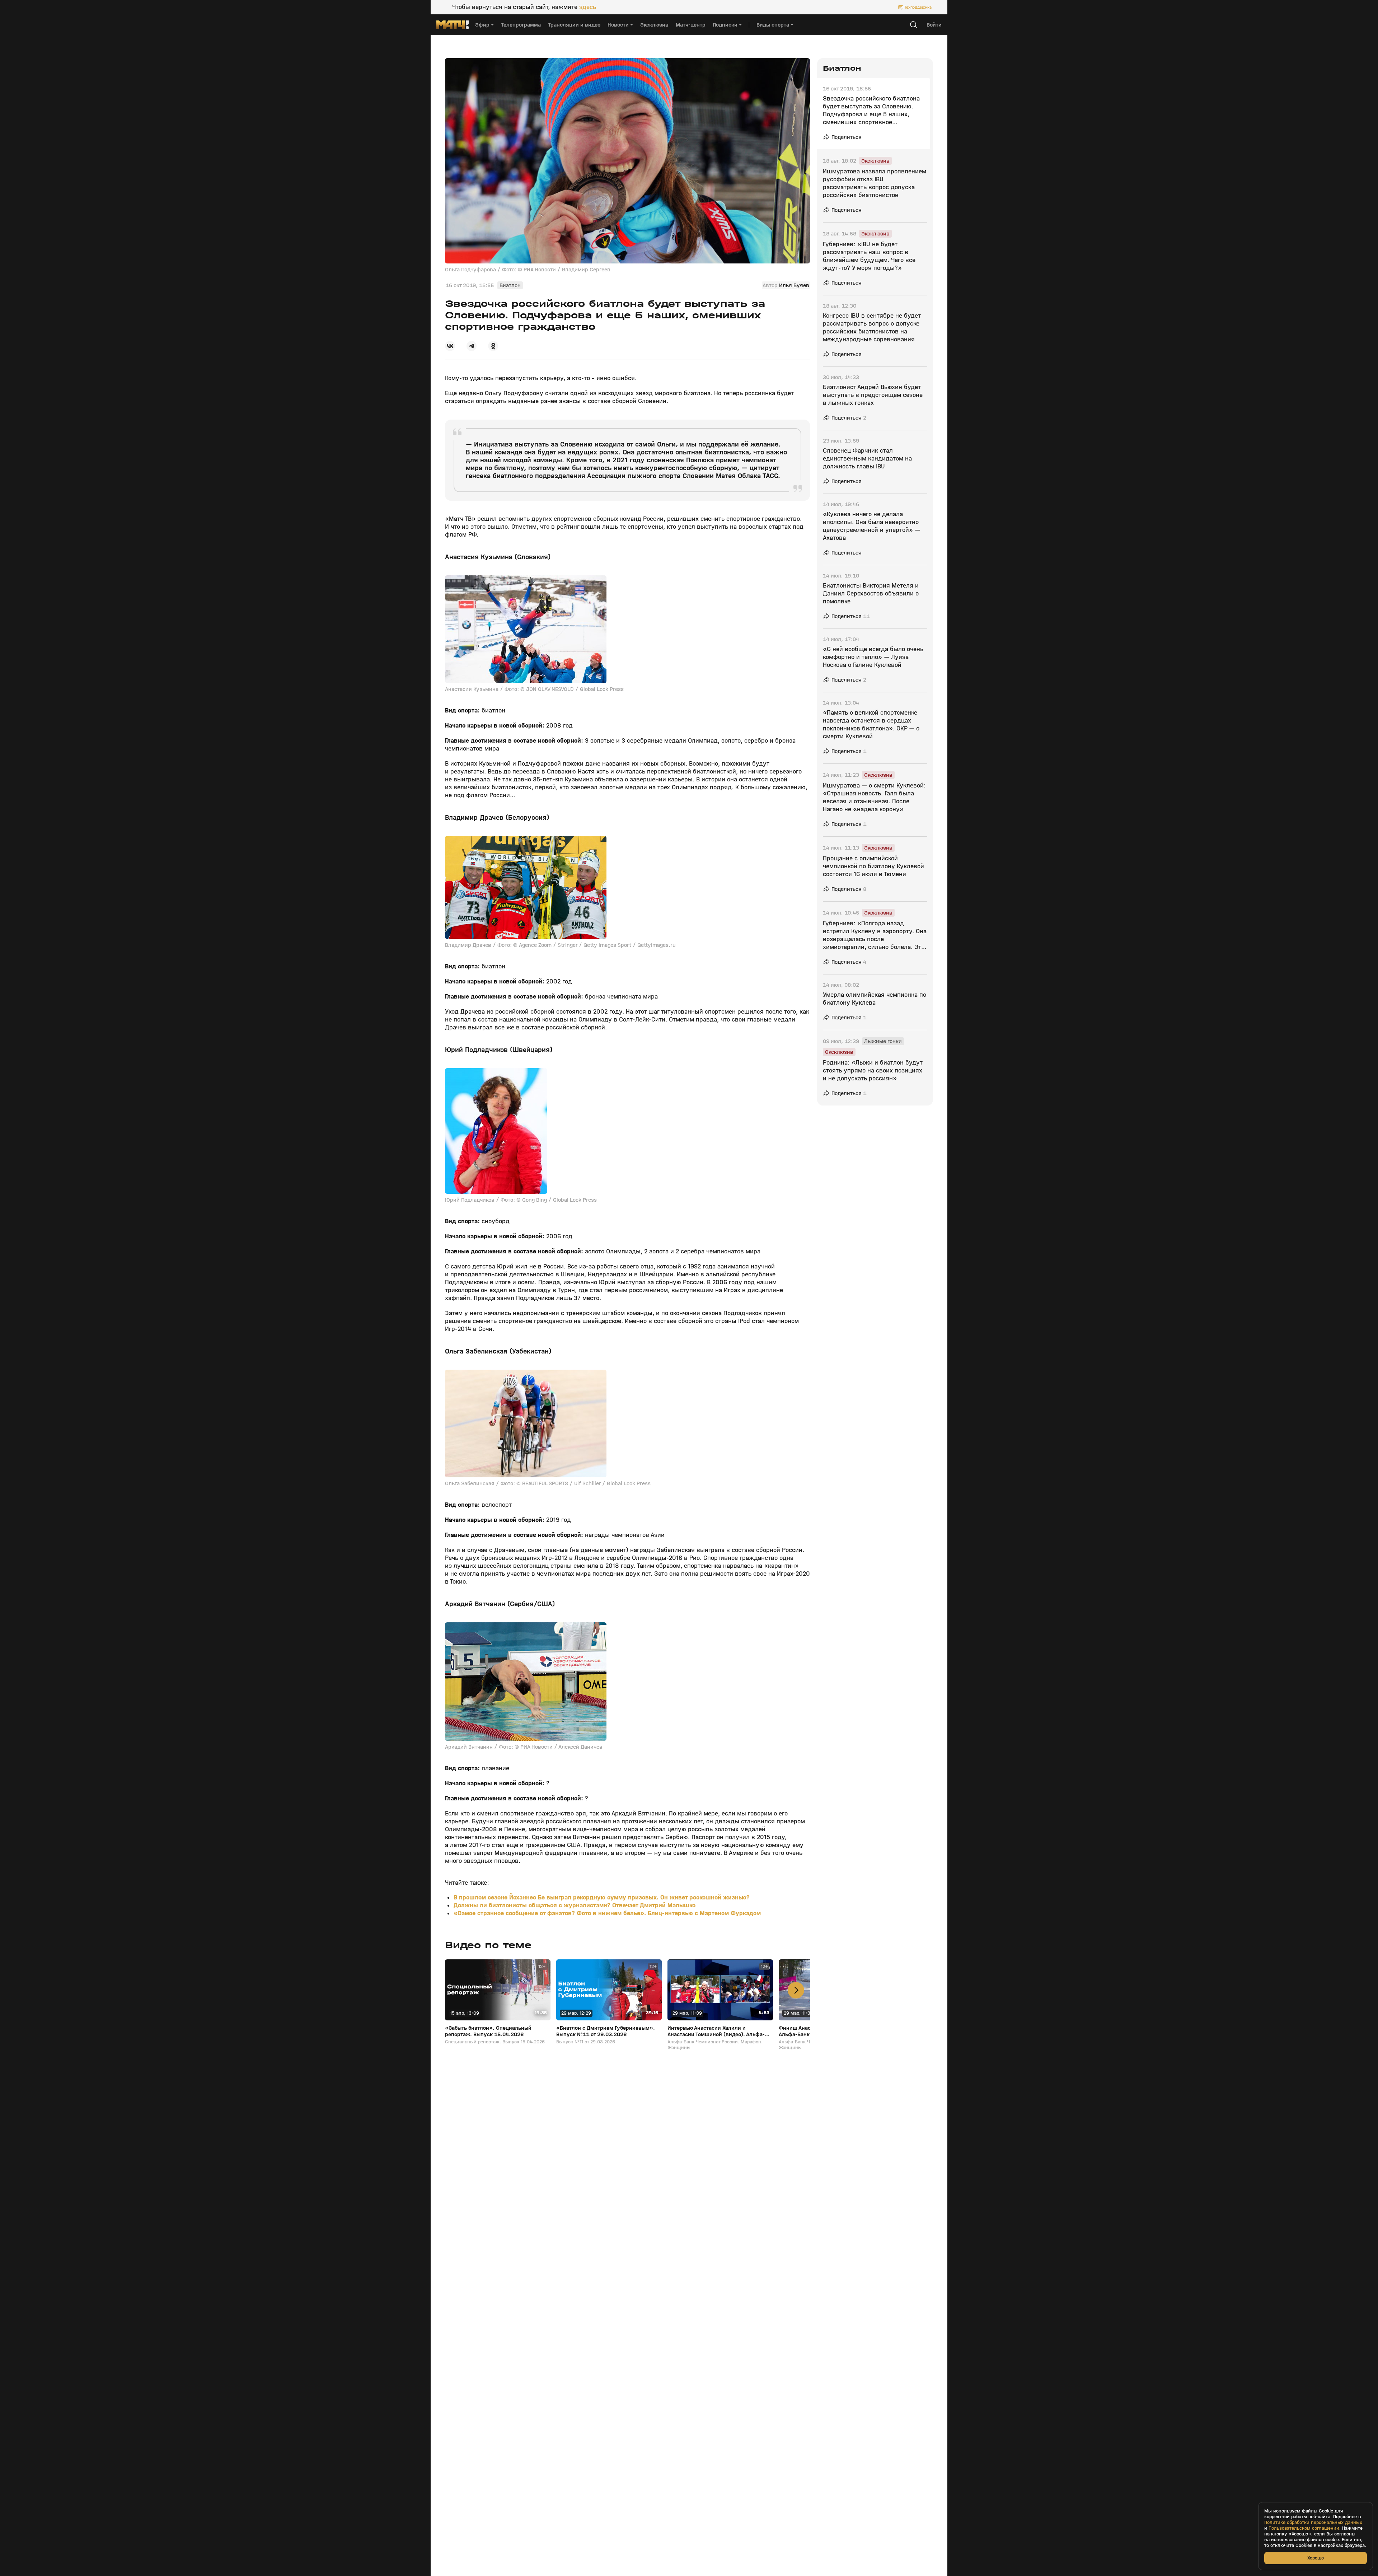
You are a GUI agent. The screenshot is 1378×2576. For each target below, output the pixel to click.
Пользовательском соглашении (1304, 2528)
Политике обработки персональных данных (1313, 2523)
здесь (588, 7)
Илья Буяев (794, 285)
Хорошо (1316, 2558)
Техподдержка (918, 7)
